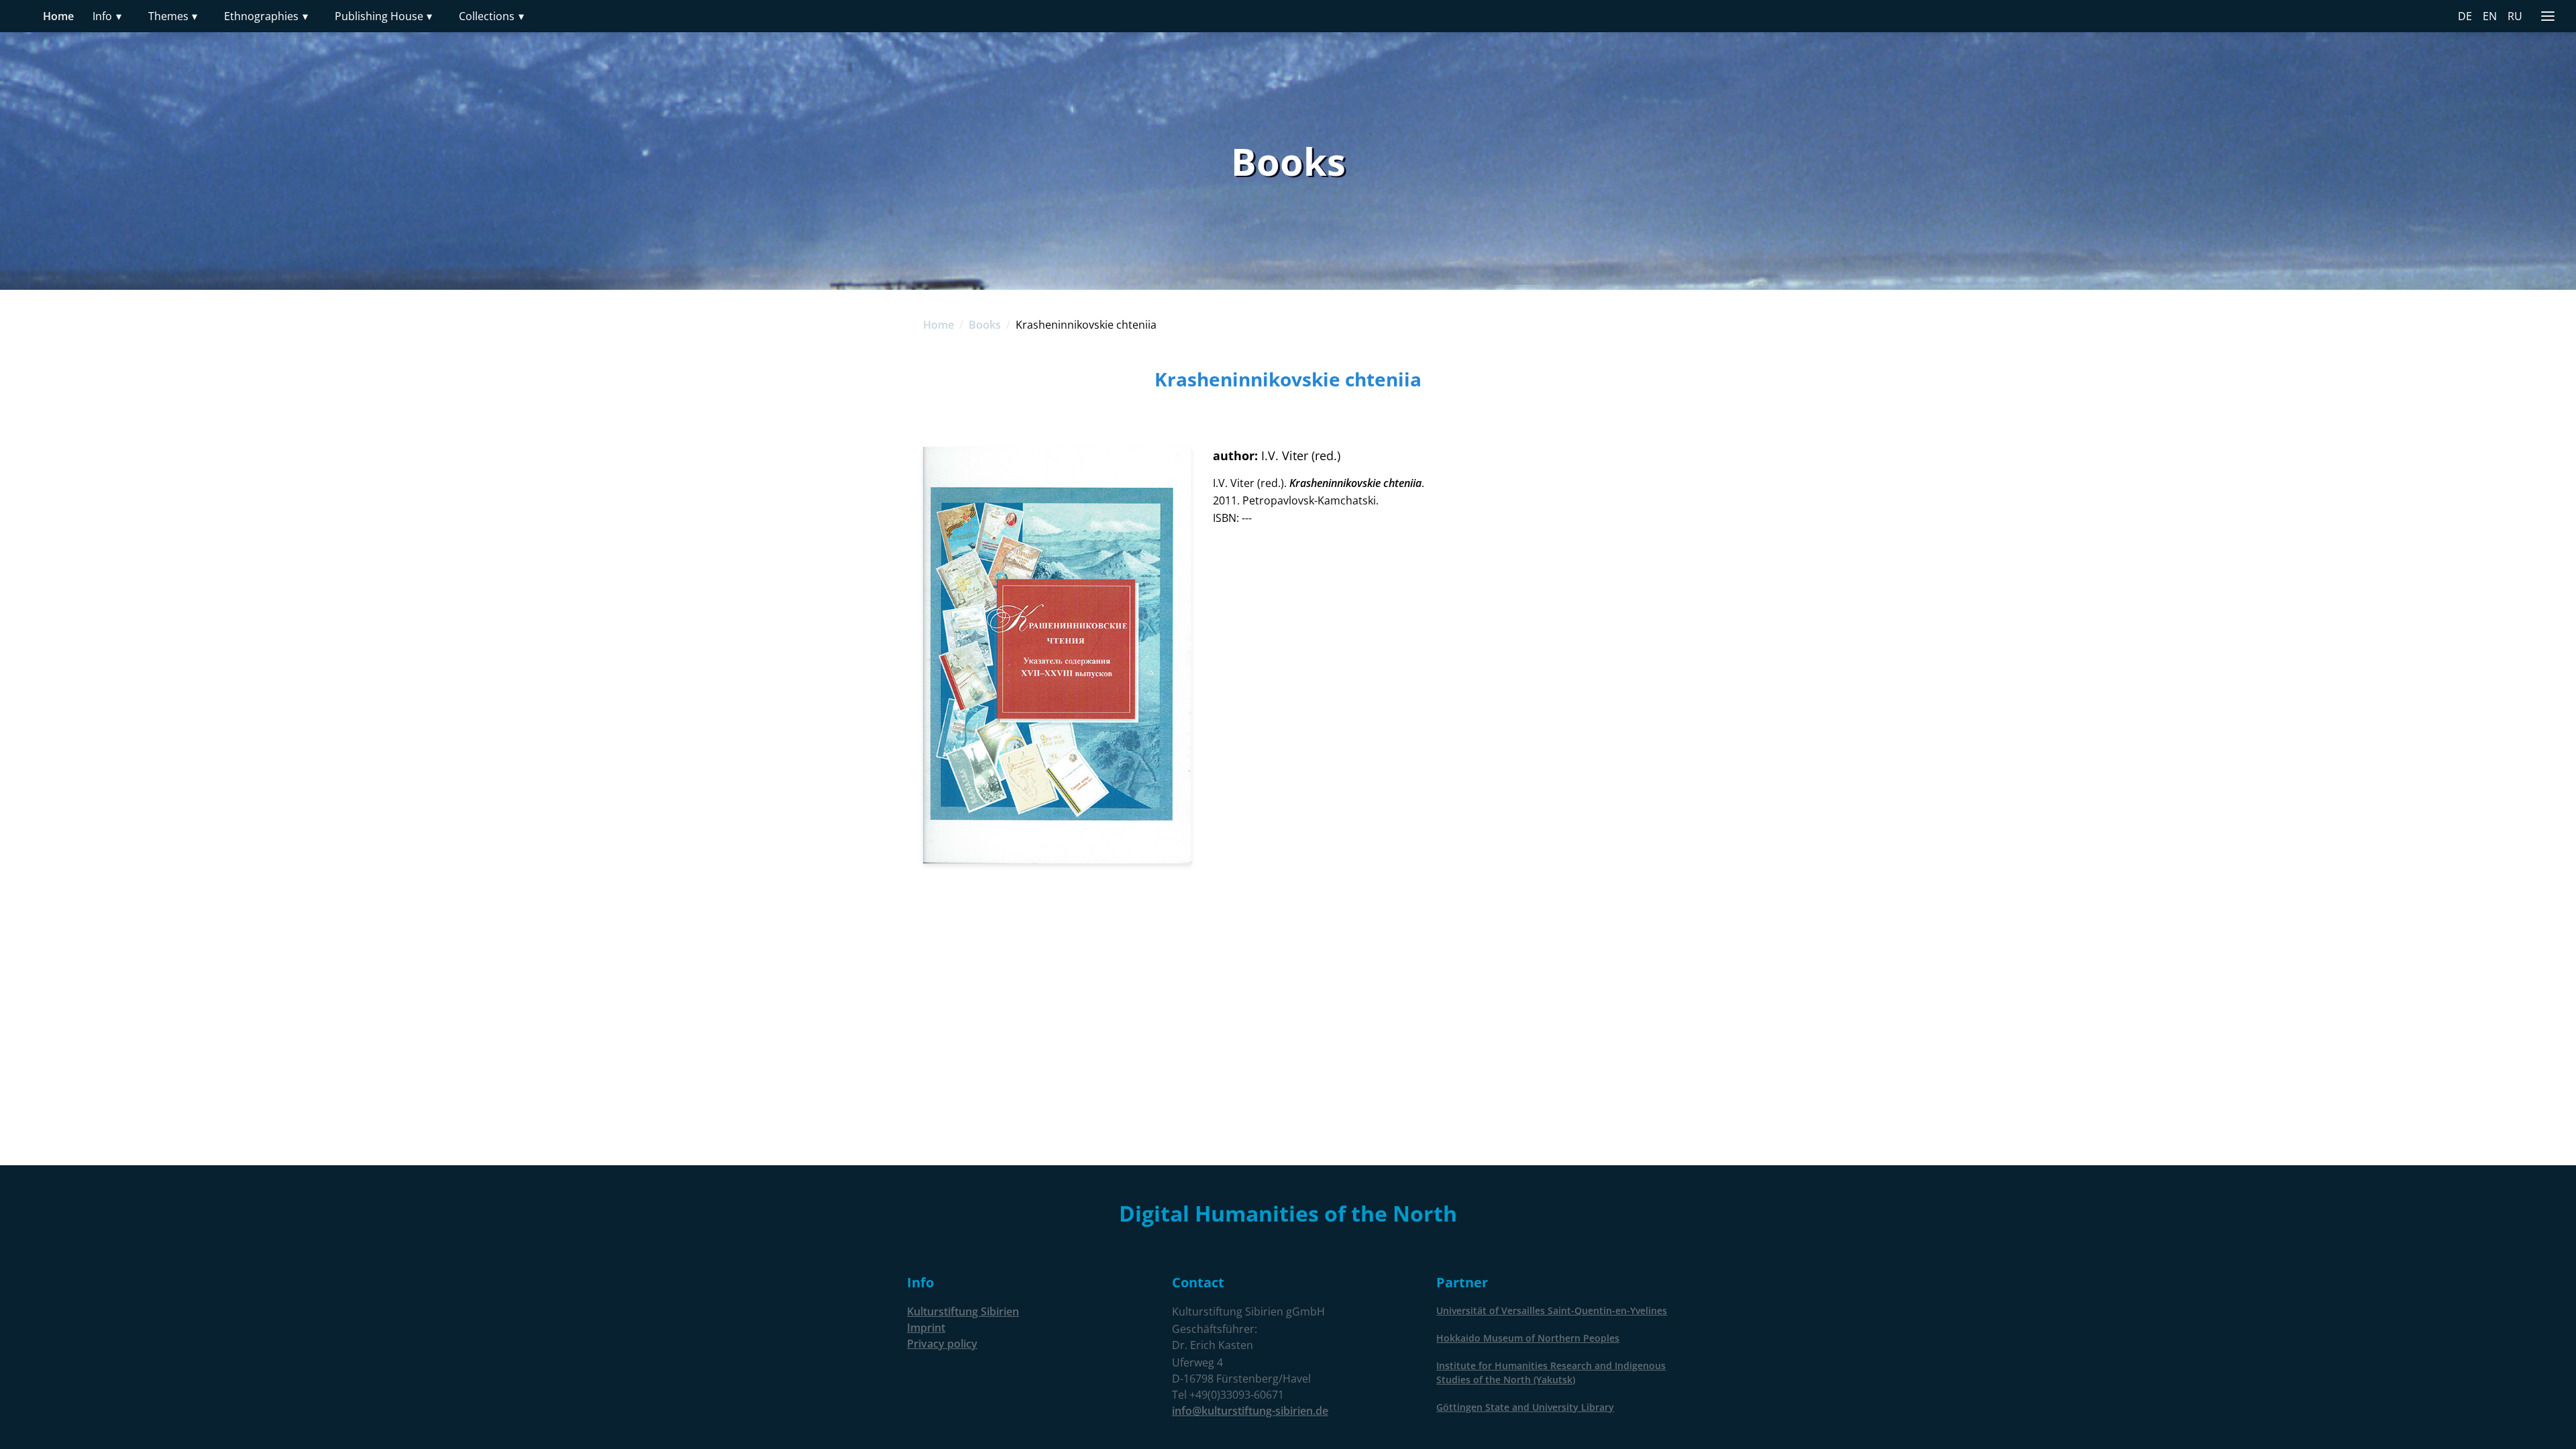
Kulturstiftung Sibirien (963, 1311)
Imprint (926, 1328)
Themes (173, 16)
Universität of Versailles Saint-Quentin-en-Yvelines (1552, 1310)
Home (58, 16)
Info (107, 16)
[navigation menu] (2548, 16)
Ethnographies (266, 16)
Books (985, 325)
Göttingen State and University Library (1525, 1407)
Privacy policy (942, 1344)
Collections (491, 16)
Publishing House (384, 16)
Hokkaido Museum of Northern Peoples (1528, 1338)
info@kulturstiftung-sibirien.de (1250, 1411)
